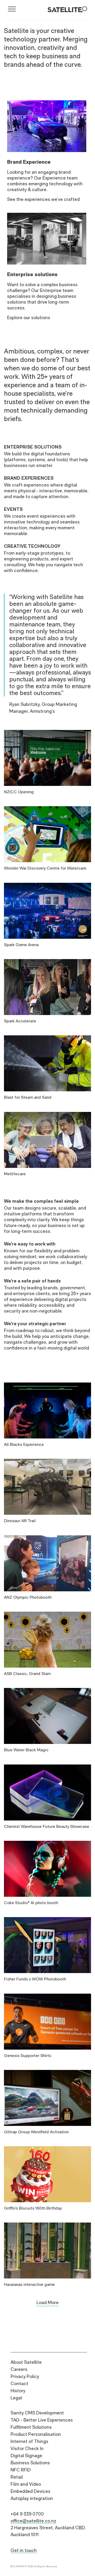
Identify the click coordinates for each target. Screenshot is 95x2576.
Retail (17, 2477)
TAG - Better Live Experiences (42, 2420)
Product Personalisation (36, 2434)
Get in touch (24, 2550)
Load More (47, 2302)
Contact (19, 2383)
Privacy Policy (25, 2376)
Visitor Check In (27, 2448)
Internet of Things (29, 2441)
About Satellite (26, 2362)
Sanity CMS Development (37, 2413)
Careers (19, 2369)
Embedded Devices (30, 2491)
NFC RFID (21, 2470)
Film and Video (26, 2484)
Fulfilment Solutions (31, 2427)
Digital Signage (26, 2455)
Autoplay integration (32, 2498)
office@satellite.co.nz (33, 2521)
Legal (16, 2398)
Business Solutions (30, 2463)
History (18, 2391)
